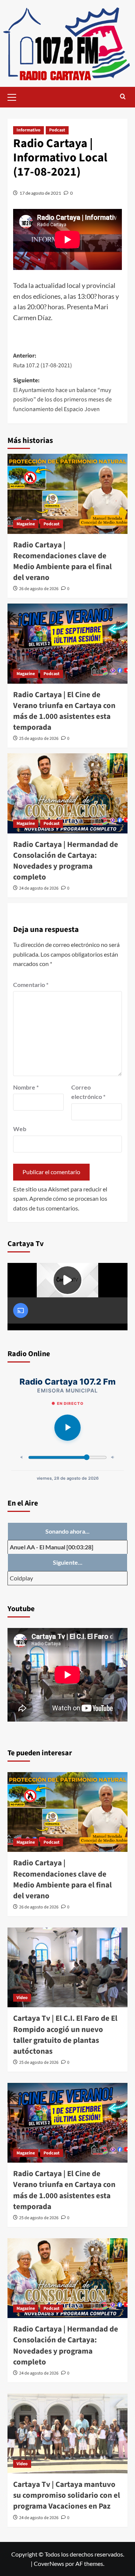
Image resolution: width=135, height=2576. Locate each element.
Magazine (26, 524)
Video (22, 1998)
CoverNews (49, 2563)
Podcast (57, 130)
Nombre (26, 1087)
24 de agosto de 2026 (39, 888)
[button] (15, 96)
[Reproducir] (67, 1428)
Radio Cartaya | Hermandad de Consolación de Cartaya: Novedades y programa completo (66, 861)
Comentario (31, 985)
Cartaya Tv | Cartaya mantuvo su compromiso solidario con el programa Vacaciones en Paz (67, 2495)
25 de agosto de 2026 (39, 739)
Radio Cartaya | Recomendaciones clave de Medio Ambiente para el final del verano (62, 561)
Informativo (28, 130)
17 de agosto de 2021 (40, 193)
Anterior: (43, 361)
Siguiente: (62, 395)
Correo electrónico (88, 1092)
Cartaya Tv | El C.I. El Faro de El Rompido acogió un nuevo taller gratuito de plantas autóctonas (65, 2035)
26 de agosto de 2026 (39, 589)
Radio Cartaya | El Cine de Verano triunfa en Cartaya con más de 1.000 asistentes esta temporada (64, 711)
